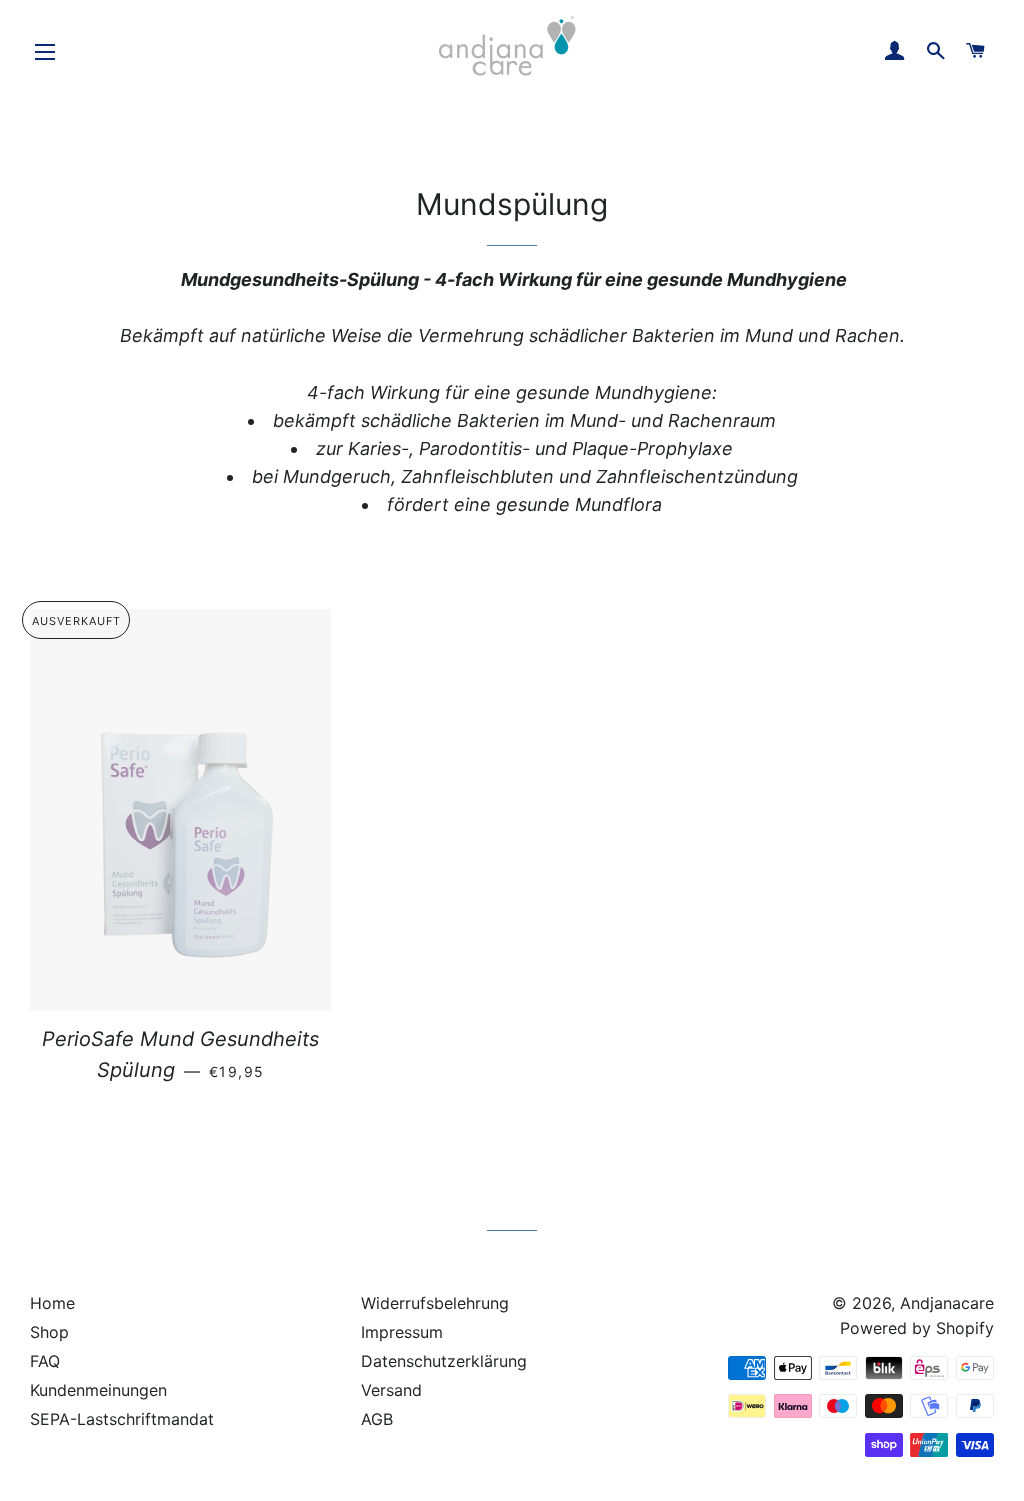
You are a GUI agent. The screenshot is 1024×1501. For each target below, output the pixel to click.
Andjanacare (947, 1303)
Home (52, 1303)
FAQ (45, 1361)
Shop (49, 1332)
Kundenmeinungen (98, 1390)
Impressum (402, 1332)
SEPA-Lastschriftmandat (122, 1419)
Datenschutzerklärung (444, 1361)
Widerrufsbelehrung (435, 1303)
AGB (377, 1419)
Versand (391, 1390)
